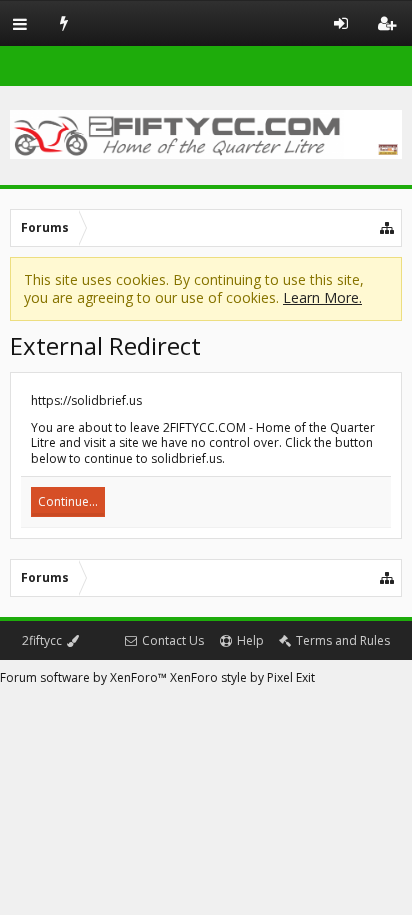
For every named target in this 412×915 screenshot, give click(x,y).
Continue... (68, 501)
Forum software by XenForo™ (85, 677)
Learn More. (322, 297)
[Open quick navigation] (388, 228)
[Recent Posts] (64, 23)
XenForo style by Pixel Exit (242, 677)
